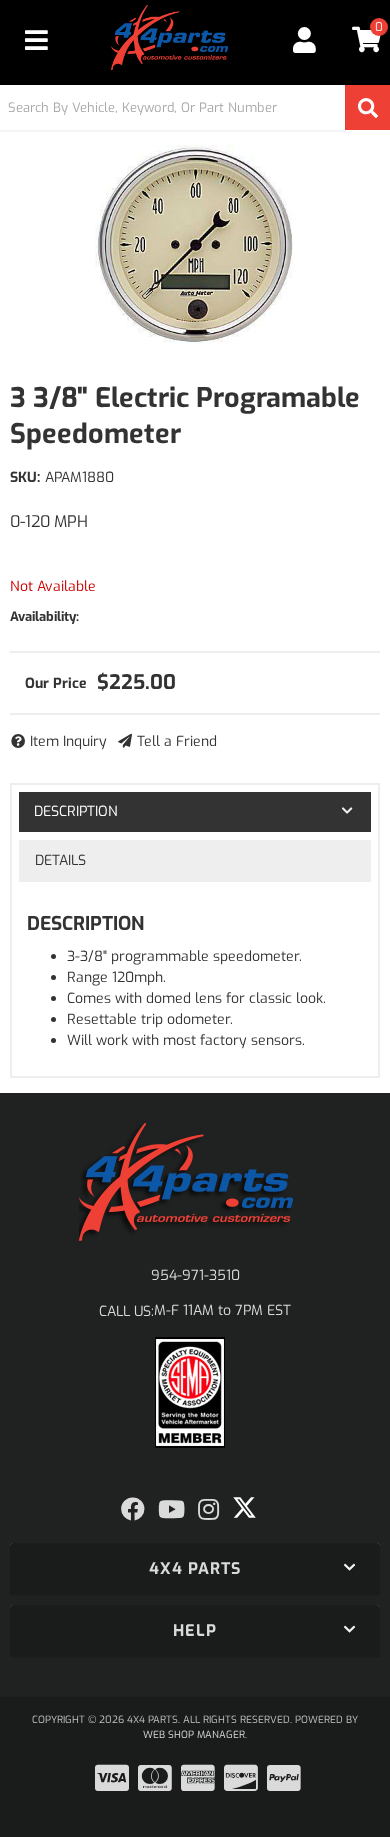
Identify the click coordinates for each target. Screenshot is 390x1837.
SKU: (25, 477)
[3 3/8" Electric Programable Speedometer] (195, 245)
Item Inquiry (68, 741)
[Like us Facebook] (133, 1510)
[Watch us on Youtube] (171, 1510)
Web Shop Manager (194, 1734)
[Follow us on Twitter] (244, 1508)
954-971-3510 (195, 1275)
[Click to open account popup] (304, 40)
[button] (195, 107)
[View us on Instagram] (208, 1510)
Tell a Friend (177, 741)
